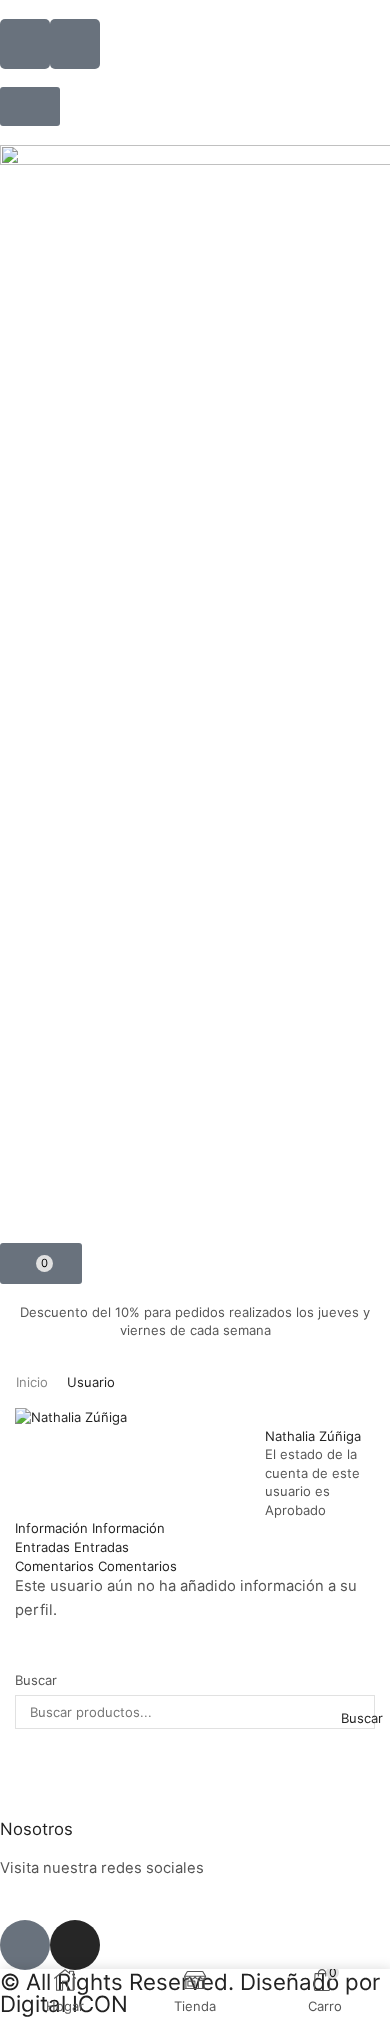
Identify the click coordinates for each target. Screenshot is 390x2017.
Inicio (32, 1382)
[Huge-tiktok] (75, 44)
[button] (30, 106)
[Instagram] (75, 1945)
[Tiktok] (25, 1945)
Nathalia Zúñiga (313, 1436)
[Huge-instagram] (25, 44)
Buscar (36, 1680)
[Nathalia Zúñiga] (71, 1416)
